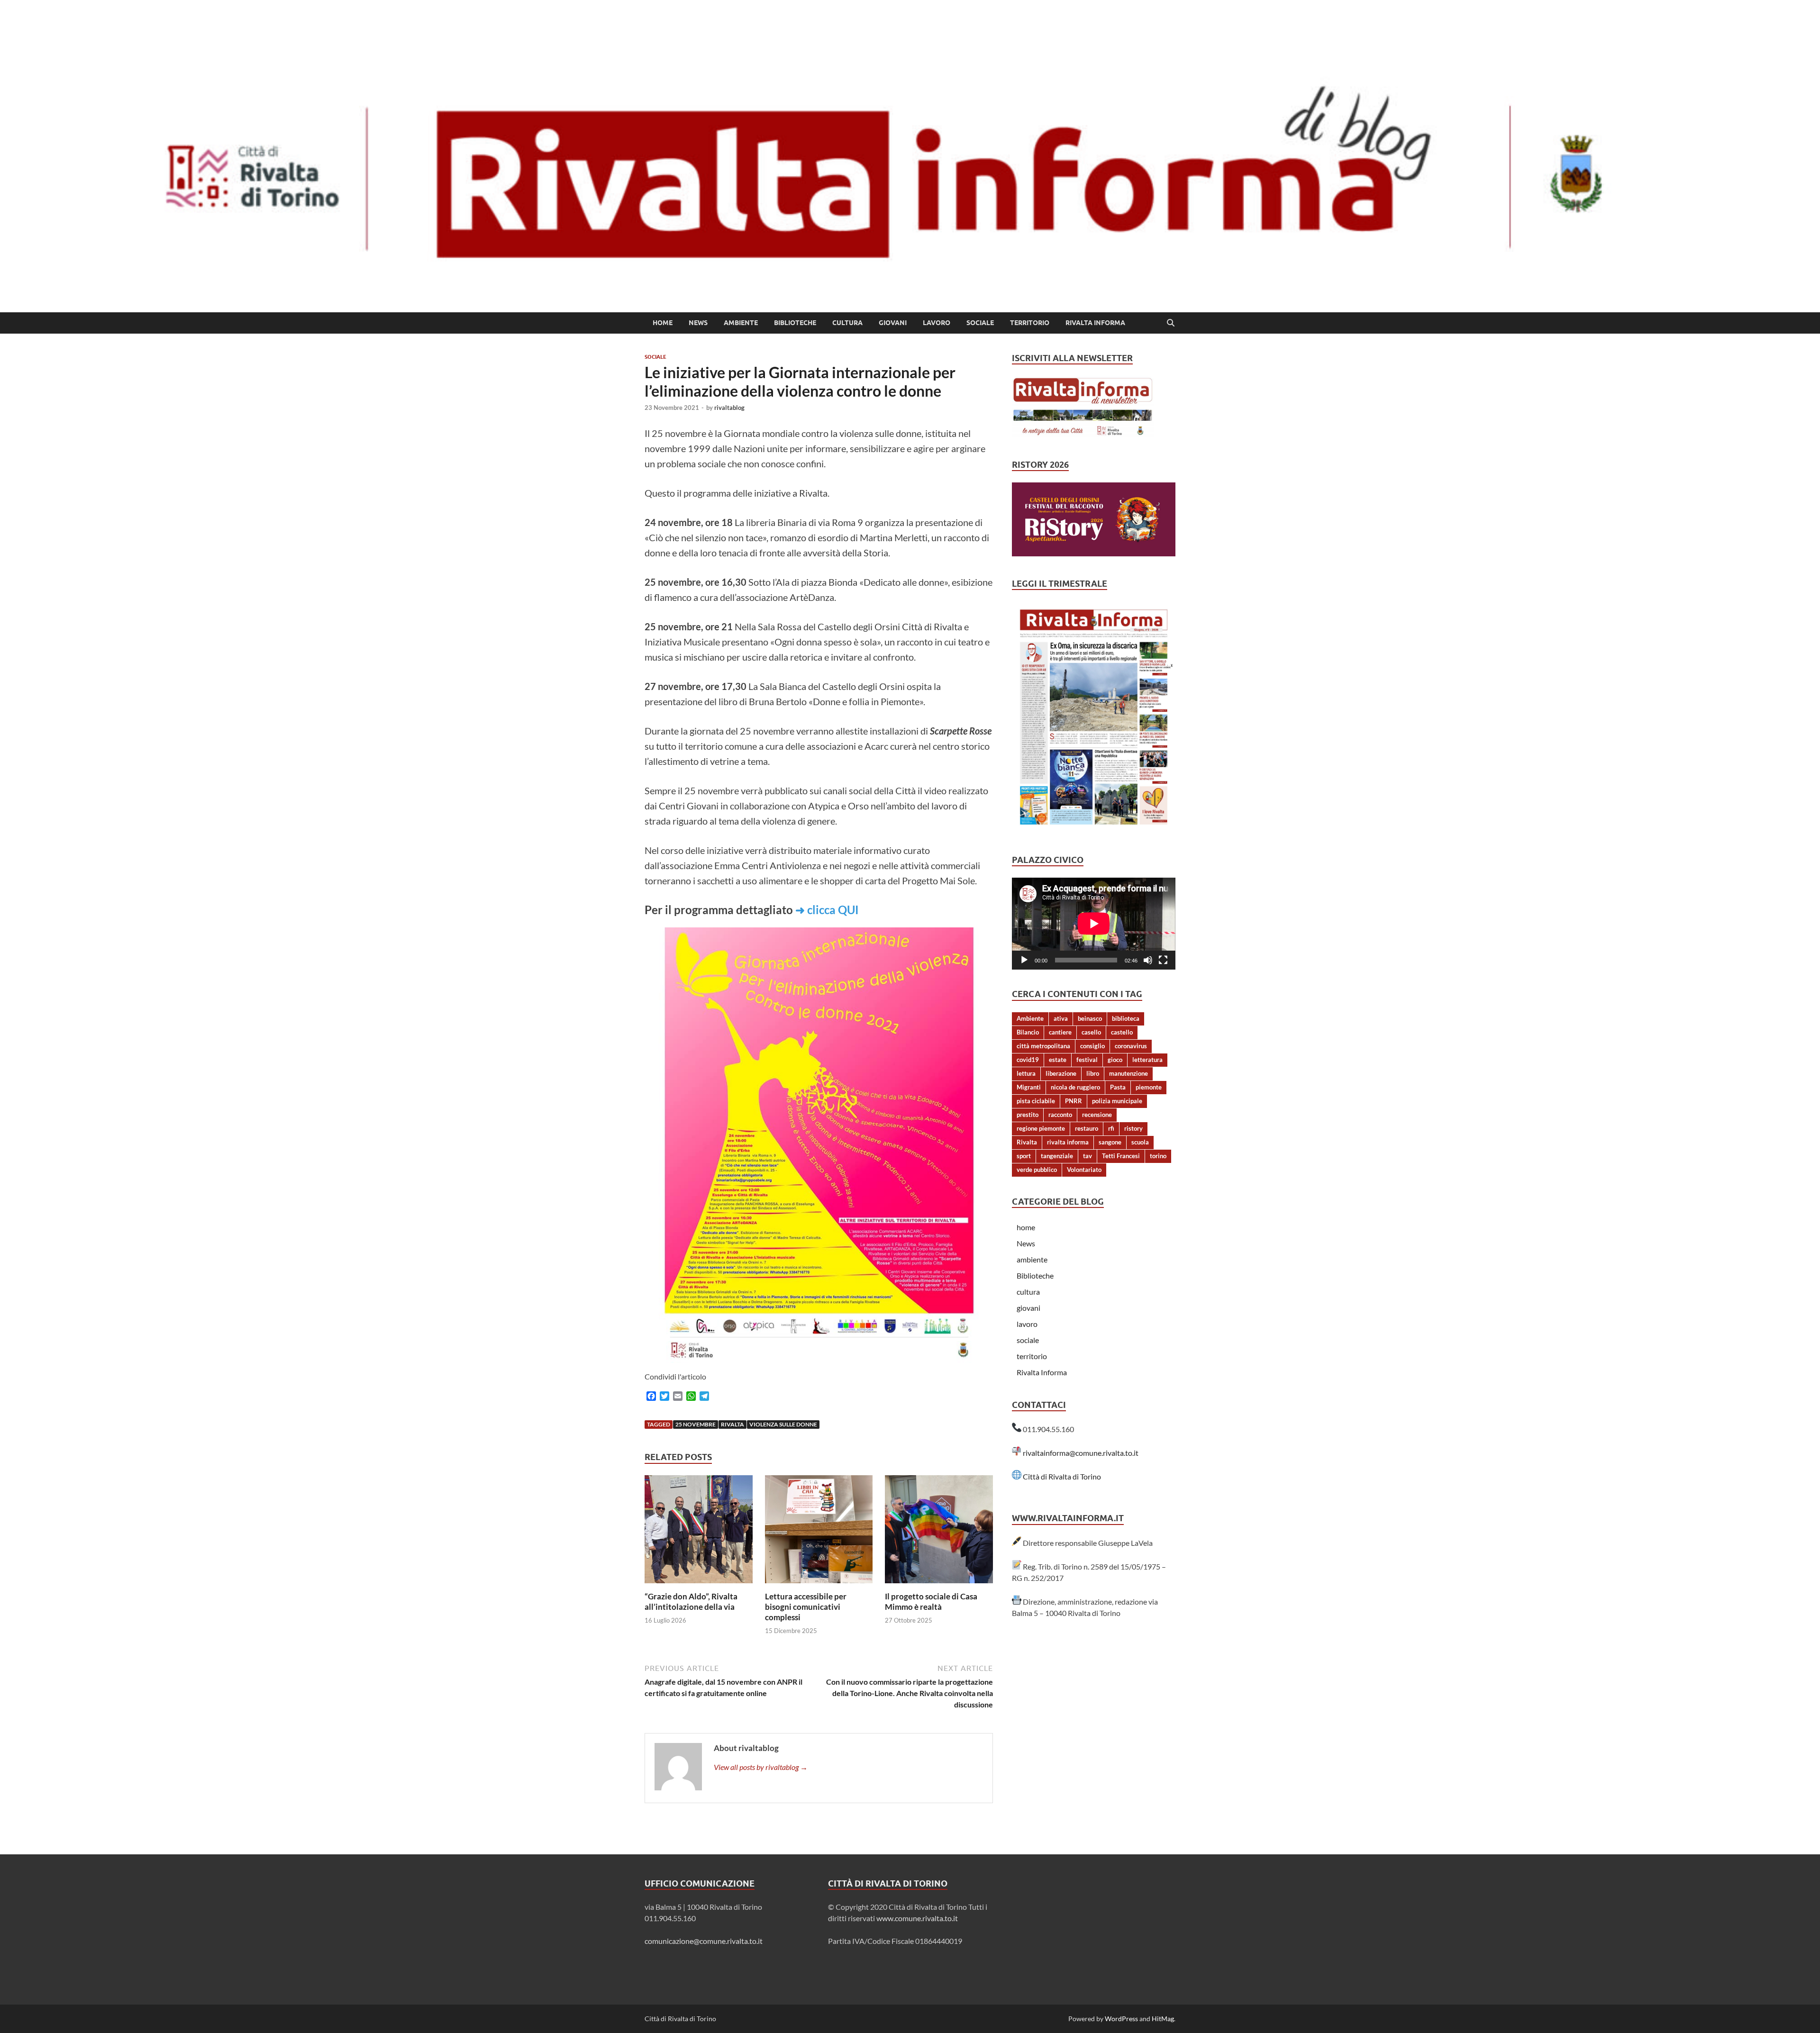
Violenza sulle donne (783, 1424)
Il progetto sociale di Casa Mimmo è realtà (931, 1602)
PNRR (1074, 1101)
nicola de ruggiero (1075, 1087)
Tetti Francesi (1121, 1156)
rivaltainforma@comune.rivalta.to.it (1081, 1453)
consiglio (1092, 1046)
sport (1024, 1156)
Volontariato (1084, 1170)
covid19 (1028, 1060)
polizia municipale (1117, 1101)
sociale (980, 323)
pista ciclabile (1036, 1101)
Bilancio (1028, 1032)
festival (1087, 1060)
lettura (1026, 1073)
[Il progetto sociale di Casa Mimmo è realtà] (939, 1532)
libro (1093, 1073)
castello (1122, 1032)
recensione (1097, 1115)
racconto (1060, 1115)
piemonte (1149, 1087)
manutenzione (1128, 1073)
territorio (1030, 323)
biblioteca (1126, 1018)
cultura (847, 323)
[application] (1094, 924)
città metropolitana (1043, 1046)
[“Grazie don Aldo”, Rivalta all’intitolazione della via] (699, 1532)
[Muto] (1148, 960)
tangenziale (1057, 1156)
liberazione (1061, 1073)
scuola (1140, 1142)
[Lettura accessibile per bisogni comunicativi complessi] (819, 1532)
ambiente (741, 323)
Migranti (1029, 1087)
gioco (1115, 1060)
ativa (1061, 1018)
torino (1158, 1156)
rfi (1111, 1128)
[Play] (1024, 960)
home (663, 323)
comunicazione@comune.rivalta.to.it (704, 1941)
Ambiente (1030, 1018)
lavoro (937, 323)
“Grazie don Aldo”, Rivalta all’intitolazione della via (691, 1602)
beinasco (1090, 1018)
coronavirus (1131, 1046)
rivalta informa (1068, 1142)
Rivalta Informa (1095, 323)
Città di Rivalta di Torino (1062, 1476)
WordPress (1121, 2019)
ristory (1133, 1128)
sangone (1110, 1142)
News (698, 323)
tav (1087, 1156)
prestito (1028, 1115)
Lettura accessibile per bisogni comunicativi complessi (806, 1607)
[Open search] (1171, 323)
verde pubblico (1037, 1170)
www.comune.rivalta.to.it (917, 1918)
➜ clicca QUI (827, 910)
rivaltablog (729, 408)
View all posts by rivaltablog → (761, 1767)
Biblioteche (795, 323)
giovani (893, 323)
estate (1058, 1060)
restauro (1087, 1128)
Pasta (1118, 1087)
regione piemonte (1041, 1128)
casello (1091, 1032)
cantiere (1060, 1032)
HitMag (1163, 2019)
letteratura (1147, 1060)
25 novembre (696, 1424)
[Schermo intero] (1163, 960)
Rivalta (733, 1424)
